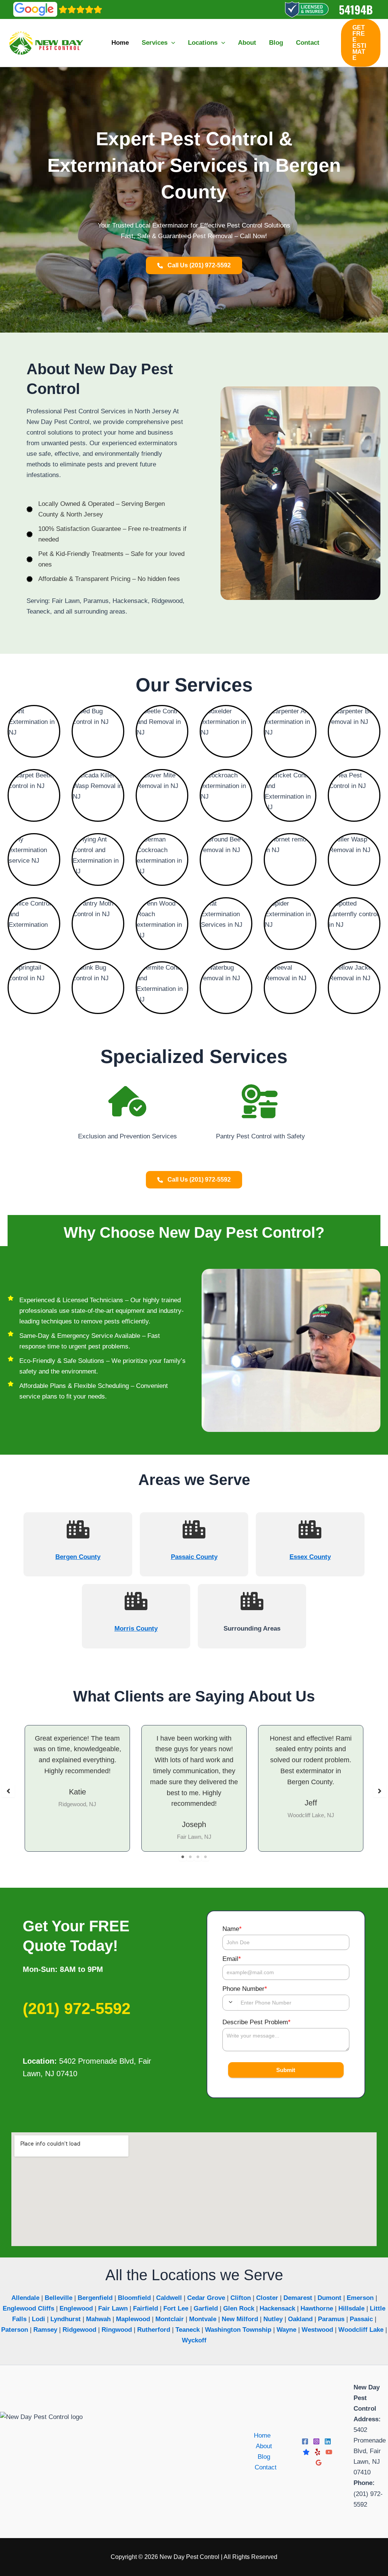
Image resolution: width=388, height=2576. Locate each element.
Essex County (310, 1557)
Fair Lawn (113, 2308)
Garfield (206, 2308)
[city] (78, 1529)
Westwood (317, 2330)
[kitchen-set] (261, 1101)
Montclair (170, 2319)
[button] (171, 43)
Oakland (300, 2319)
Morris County (136, 1629)
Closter (267, 2298)
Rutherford (154, 2330)
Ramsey (45, 2330)
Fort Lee (176, 2308)
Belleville (59, 2298)
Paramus (331, 2319)
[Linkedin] (328, 2441)
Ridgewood (79, 2330)
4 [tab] (205, 1857)
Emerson (360, 2298)
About (264, 2446)
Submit (286, 2070)
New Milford (240, 2319)
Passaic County (194, 1557)
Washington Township (238, 2330)
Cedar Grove (206, 2298)
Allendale (25, 2298)
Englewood (76, 2308)
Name (232, 1929)
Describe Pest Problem (257, 2022)
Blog (264, 2457)
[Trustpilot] (306, 2452)
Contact (266, 2467)
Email (232, 1959)
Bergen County (78, 1557)
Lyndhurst (66, 2319)
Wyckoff (194, 2340)
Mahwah (98, 2319)
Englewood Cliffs (28, 2308)
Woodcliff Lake (361, 2330)
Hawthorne (317, 2308)
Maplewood (133, 2319)
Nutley (273, 2319)
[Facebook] (305, 2441)
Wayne (286, 2330)
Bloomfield (134, 2298)
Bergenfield (95, 2298)
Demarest (298, 2298)
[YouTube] (329, 2452)
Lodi (38, 2319)
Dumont (329, 2298)
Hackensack (277, 2308)
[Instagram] (316, 2441)
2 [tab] (190, 1857)
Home (262, 2436)
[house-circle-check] (127, 1101)
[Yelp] (318, 2452)
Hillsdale (351, 2308)
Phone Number (245, 1989)
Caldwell (169, 2298)
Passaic (361, 2319)
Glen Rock (239, 2308)
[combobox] (230, 2002)
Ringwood (117, 2330)
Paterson (15, 2330)
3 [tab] (198, 1857)
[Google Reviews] (319, 2463)
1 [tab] (183, 1857)
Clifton (241, 2298)
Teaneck (188, 2330)
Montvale (203, 2319)
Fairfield (145, 2308)
